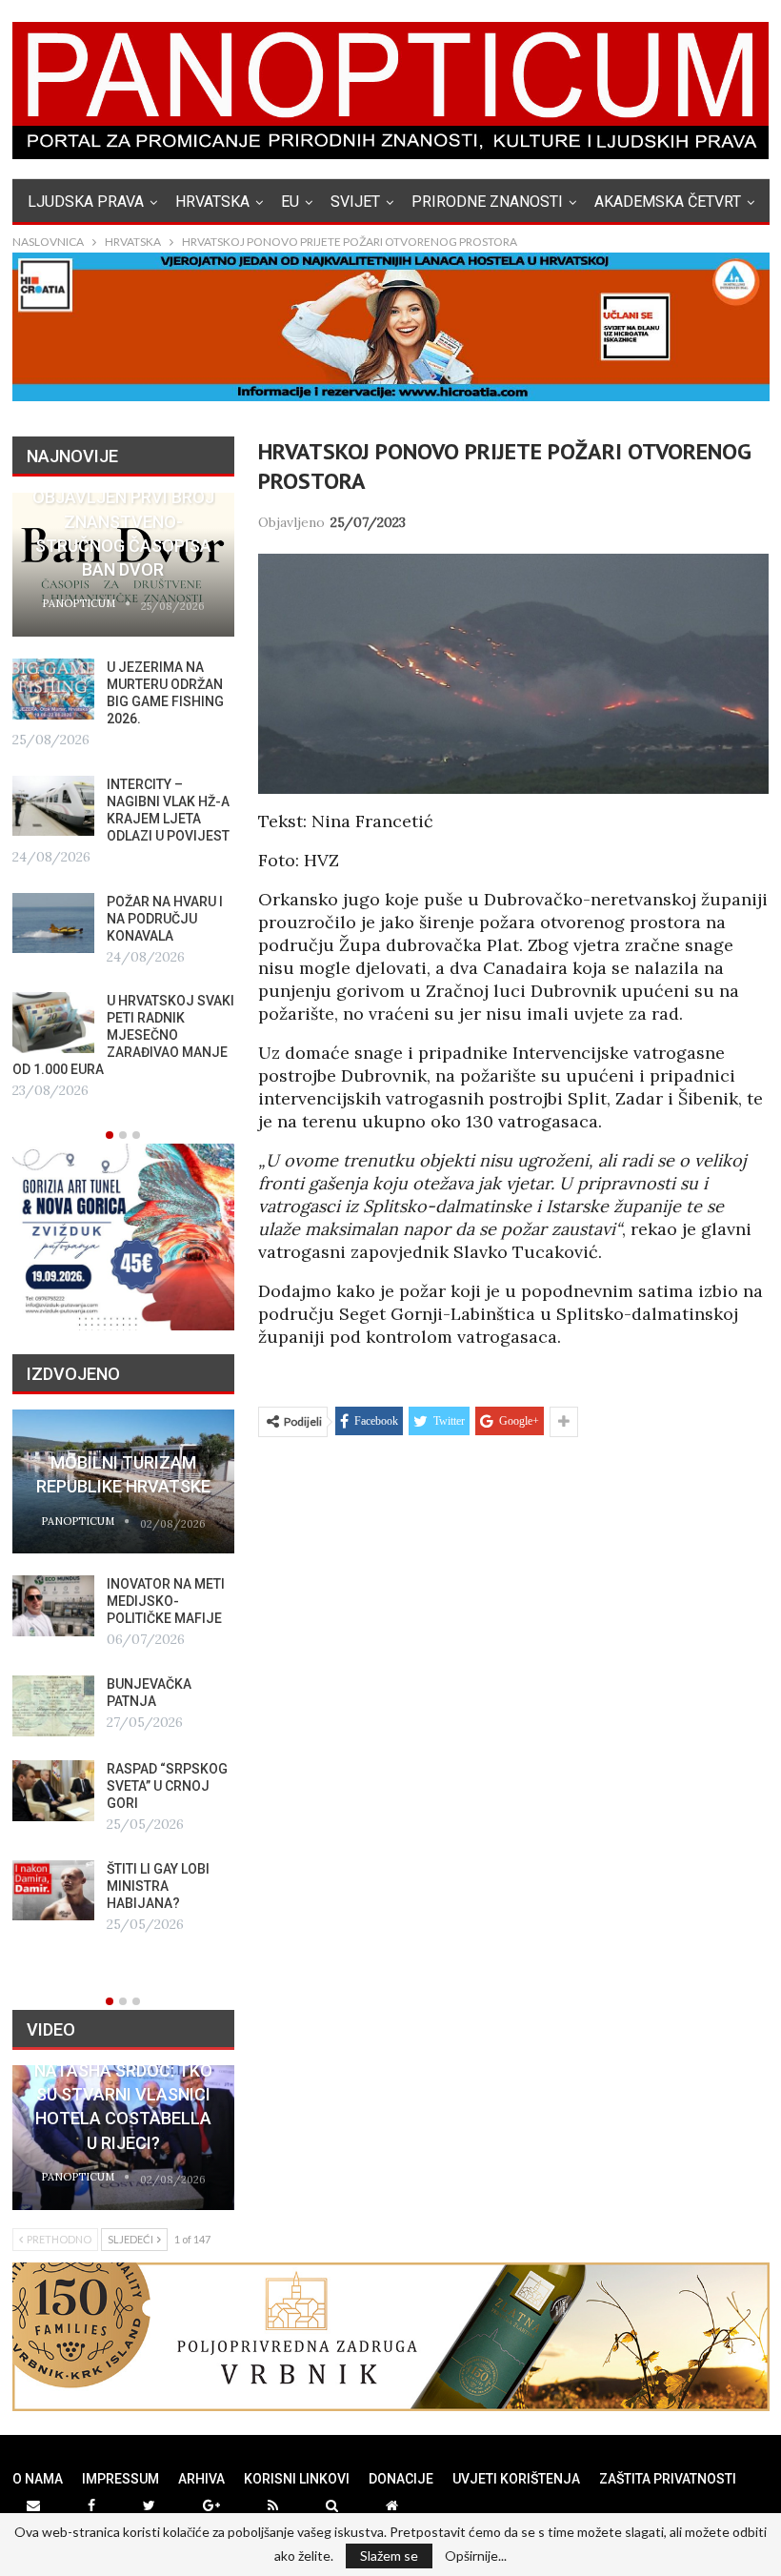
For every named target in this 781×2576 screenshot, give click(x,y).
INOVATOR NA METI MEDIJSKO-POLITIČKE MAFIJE (166, 1601)
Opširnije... (476, 2556)
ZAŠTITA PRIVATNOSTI (668, 2479)
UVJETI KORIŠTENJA (516, 2479)
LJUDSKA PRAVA (86, 202)
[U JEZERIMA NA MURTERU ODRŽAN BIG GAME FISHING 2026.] (53, 689)
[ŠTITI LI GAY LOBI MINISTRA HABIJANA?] (53, 1891)
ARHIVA (201, 2479)
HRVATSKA (212, 202)
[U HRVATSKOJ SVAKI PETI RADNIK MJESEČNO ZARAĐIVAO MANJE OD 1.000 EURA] (53, 1023)
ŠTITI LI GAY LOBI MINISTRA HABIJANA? (158, 1886)
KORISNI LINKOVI (297, 2479)
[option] (123, 798)
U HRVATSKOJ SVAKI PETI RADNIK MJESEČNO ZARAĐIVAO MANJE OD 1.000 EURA (123, 1035)
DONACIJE (401, 2479)
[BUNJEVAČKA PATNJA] (53, 1706)
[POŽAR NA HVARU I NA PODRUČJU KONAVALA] (53, 923)
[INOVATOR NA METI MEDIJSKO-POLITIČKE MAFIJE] (53, 1606)
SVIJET (355, 202)
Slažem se (389, 2556)
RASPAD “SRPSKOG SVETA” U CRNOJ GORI (167, 1786)
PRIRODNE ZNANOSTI (487, 202)
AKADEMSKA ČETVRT (668, 202)
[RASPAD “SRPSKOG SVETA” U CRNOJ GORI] (53, 1791)
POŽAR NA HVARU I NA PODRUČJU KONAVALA (165, 919)
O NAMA (38, 2479)
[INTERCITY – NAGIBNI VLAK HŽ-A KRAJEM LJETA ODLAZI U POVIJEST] (53, 806)
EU (290, 202)
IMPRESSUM (120, 2479)
